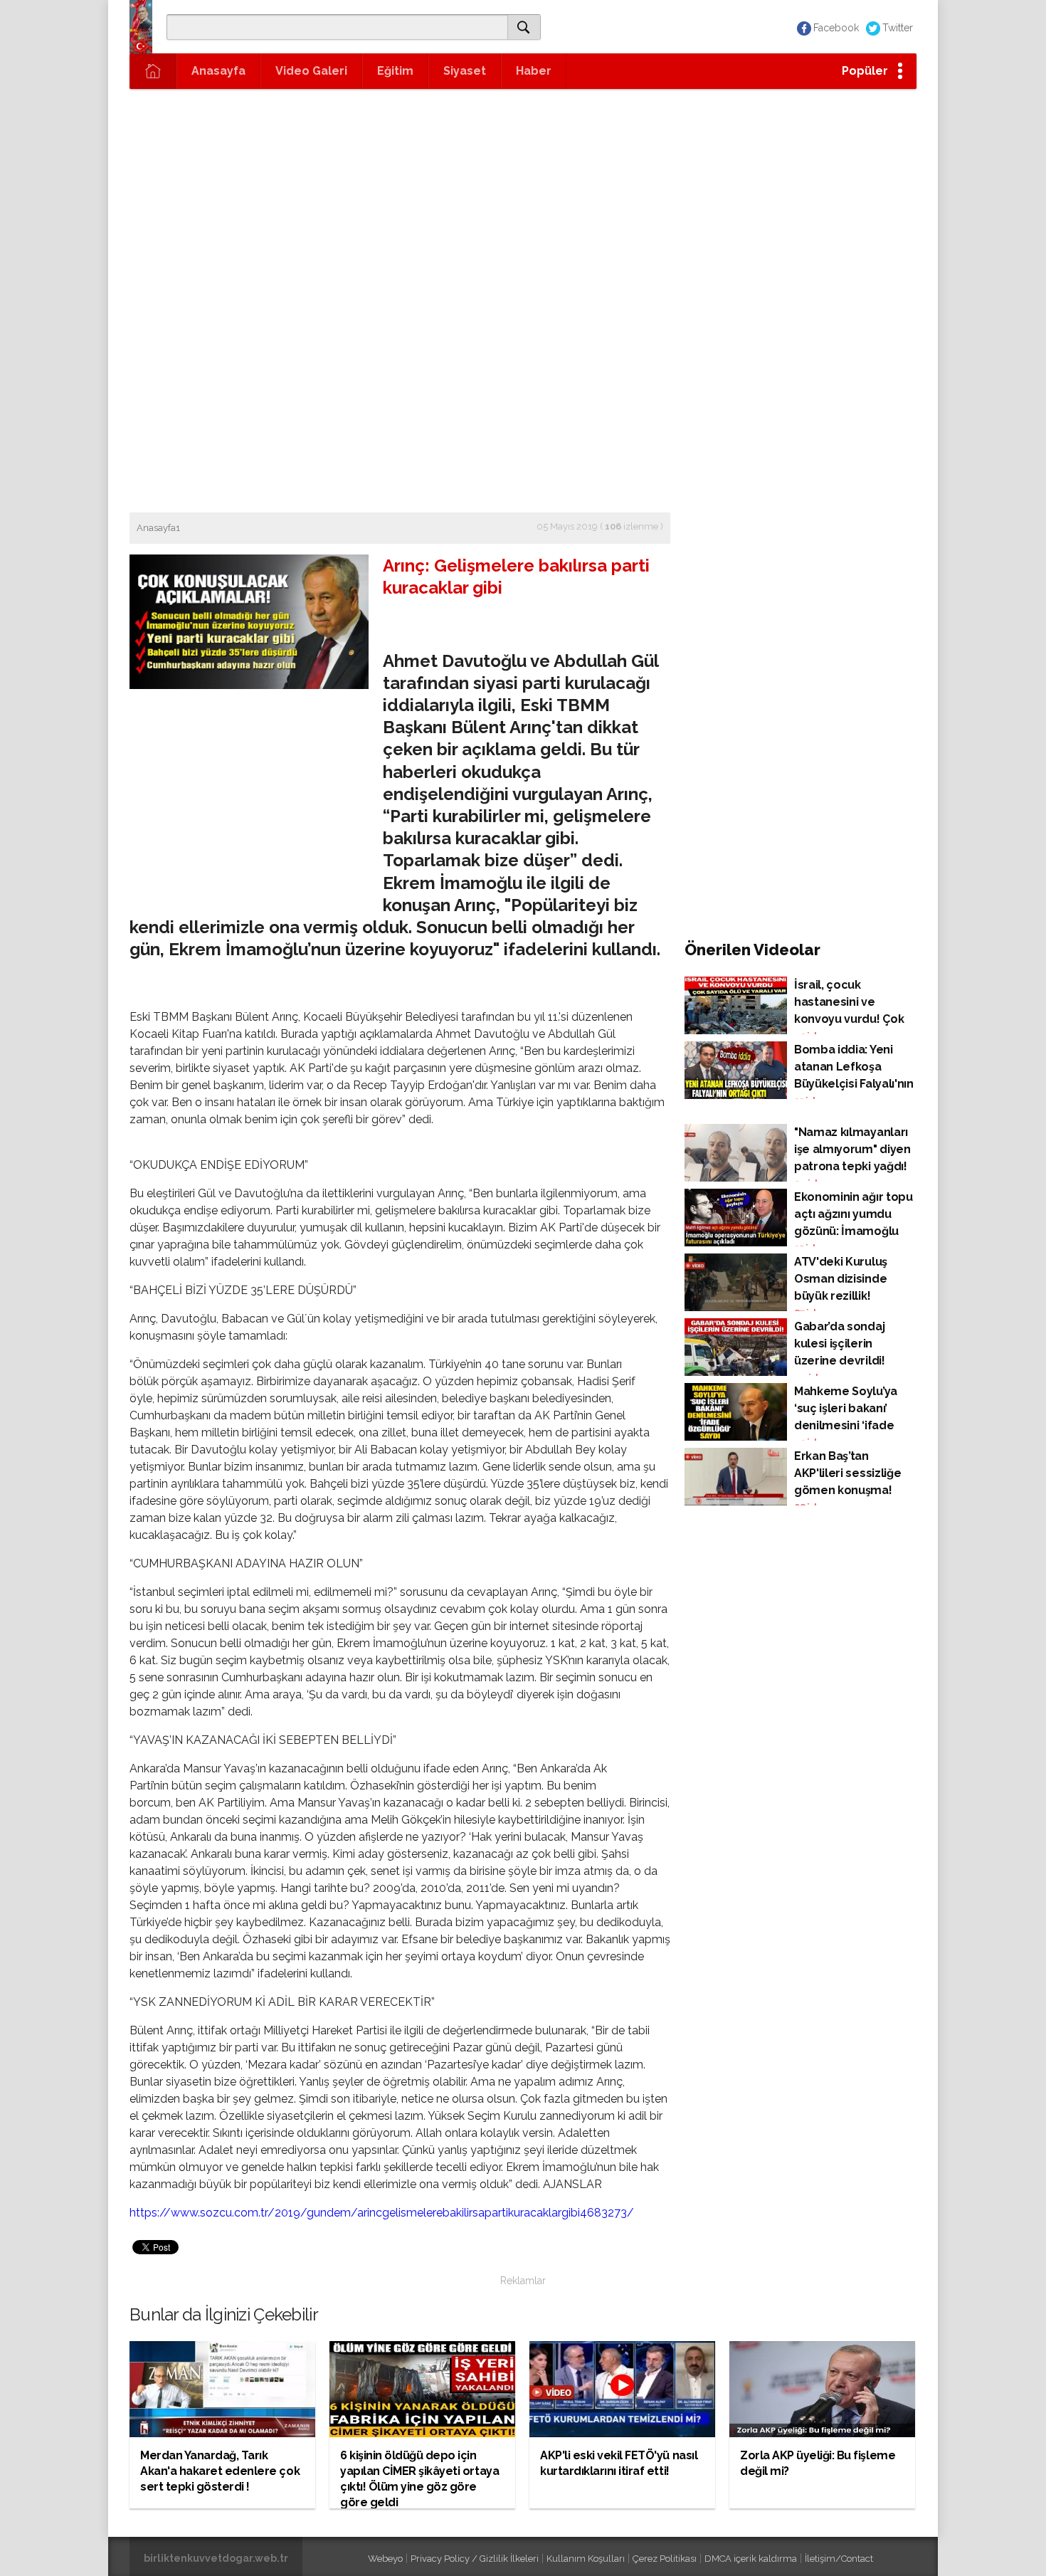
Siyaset (465, 71)
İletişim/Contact (839, 2559)
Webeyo (385, 2559)
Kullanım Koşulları (586, 2559)
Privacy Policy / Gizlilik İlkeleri (475, 2559)
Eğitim (395, 71)
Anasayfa (218, 71)
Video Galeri (311, 71)
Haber (534, 71)
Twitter (898, 28)
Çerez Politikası (665, 2559)
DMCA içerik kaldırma (751, 2559)
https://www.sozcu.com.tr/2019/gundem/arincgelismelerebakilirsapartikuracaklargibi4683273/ (382, 2213)
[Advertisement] (523, 196)
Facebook (836, 28)
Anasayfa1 (158, 528)
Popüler (865, 71)
